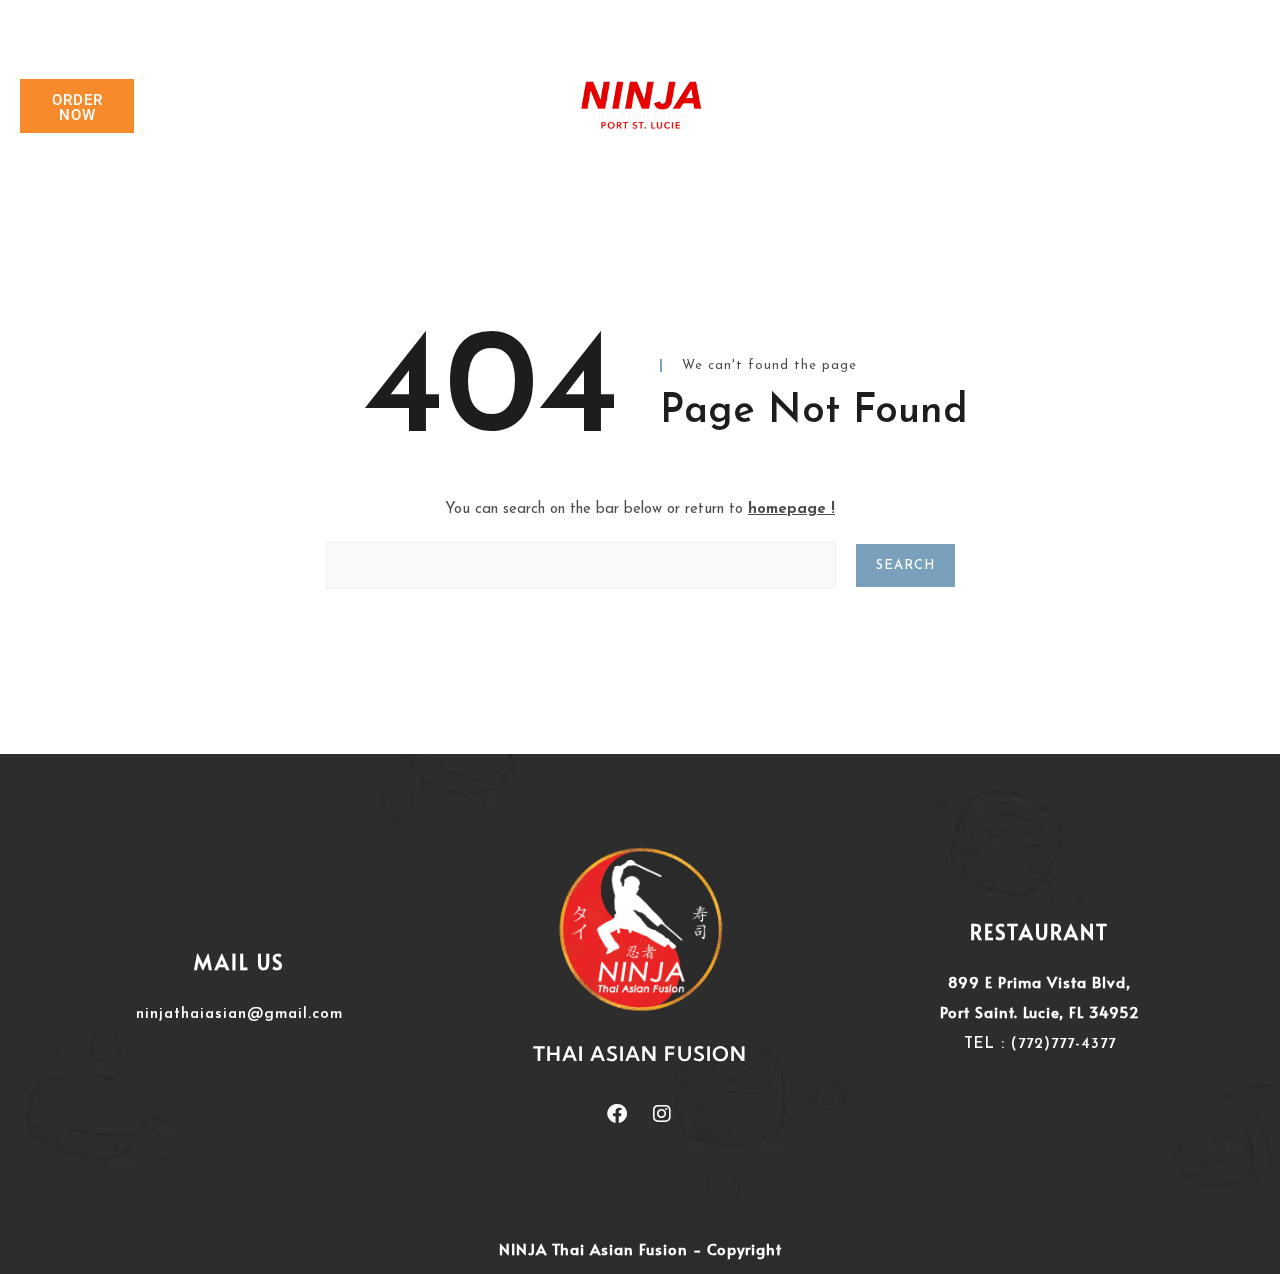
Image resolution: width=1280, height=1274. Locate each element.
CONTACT (872, 106)
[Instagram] (662, 1114)
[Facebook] (617, 1114)
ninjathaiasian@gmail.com (239, 1014)
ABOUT (517, 106)
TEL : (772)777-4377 (1040, 1044)
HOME (416, 106)
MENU (760, 106)
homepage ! (791, 509)
